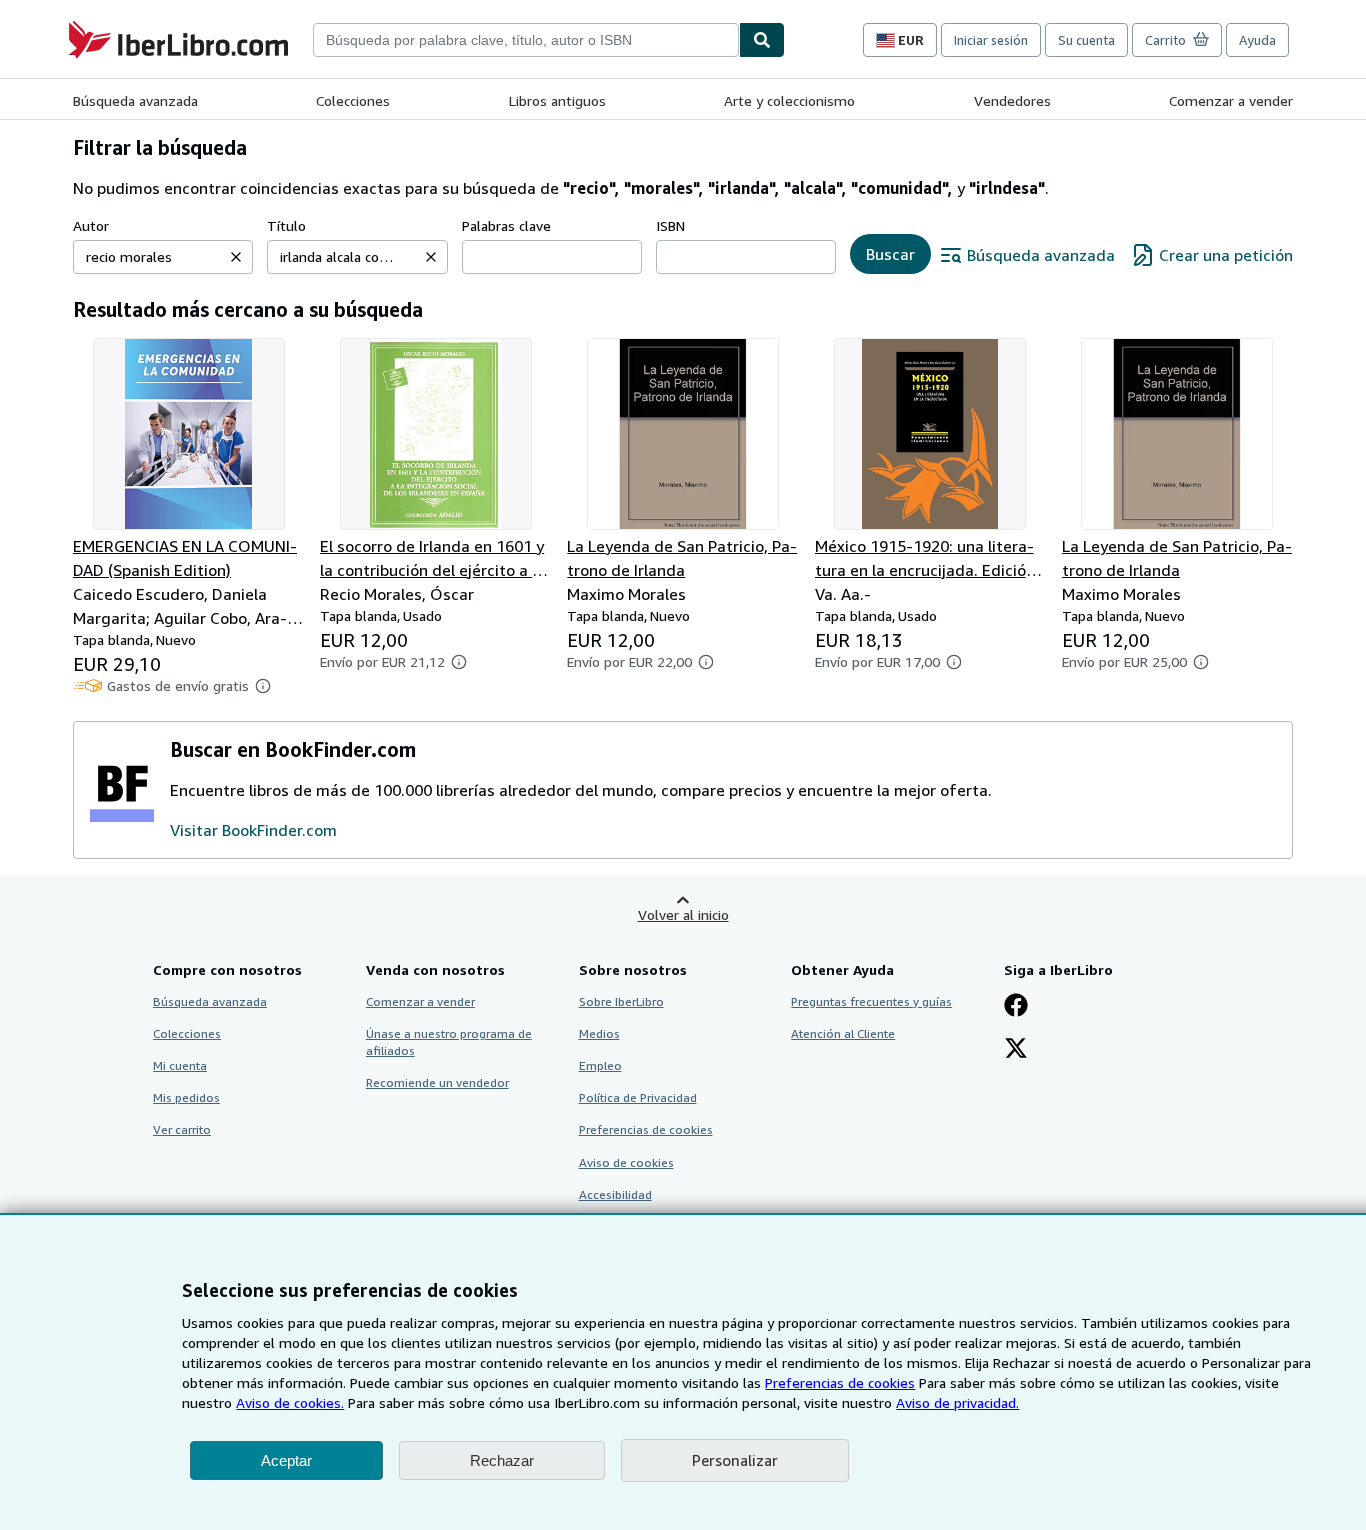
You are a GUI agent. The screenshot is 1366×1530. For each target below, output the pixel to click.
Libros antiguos (557, 100)
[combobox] (526, 40)
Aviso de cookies (626, 1162)
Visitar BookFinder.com (253, 830)
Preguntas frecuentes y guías (871, 1001)
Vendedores (1012, 100)
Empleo (600, 1065)
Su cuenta (1086, 40)
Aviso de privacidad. (957, 1402)
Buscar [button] (890, 254)
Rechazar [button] (502, 1460)
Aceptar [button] (286, 1460)
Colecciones (353, 100)
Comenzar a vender (1231, 100)
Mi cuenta (180, 1065)
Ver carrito (182, 1129)
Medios (599, 1033)
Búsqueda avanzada (135, 100)
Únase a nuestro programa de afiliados (449, 1042)
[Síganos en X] (1016, 1050)
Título (286, 225)
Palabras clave (506, 225)
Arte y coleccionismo (789, 100)
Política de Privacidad (638, 1097)
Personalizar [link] (735, 1460)
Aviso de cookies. (290, 1402)
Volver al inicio (683, 914)
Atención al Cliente (843, 1033)
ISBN (670, 225)
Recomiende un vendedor (437, 1082)
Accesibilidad (615, 1194)
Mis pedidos (186, 1097)
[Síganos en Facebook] (1016, 1007)
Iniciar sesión (991, 40)
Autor (91, 225)
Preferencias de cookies (840, 1382)
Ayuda (1257, 40)
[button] (236, 257)
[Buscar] (762, 40)
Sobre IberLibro (621, 1001)
